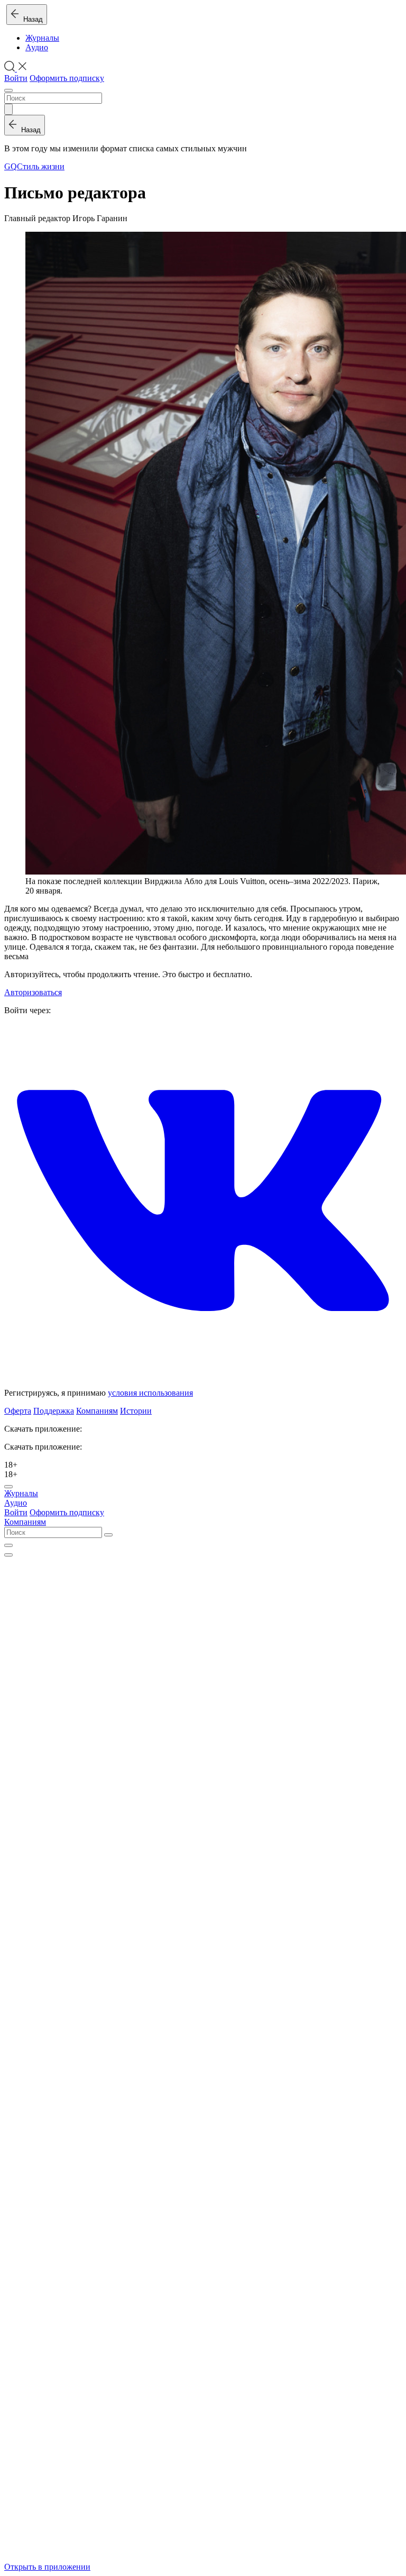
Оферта (18, 1411)
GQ (11, 166)
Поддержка (54, 1411)
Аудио (37, 47)
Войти (16, 78)
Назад (31, 19)
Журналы (42, 38)
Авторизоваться (33, 992)
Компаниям (97, 1411)
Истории (136, 1411)
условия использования (150, 1393)
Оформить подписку (67, 78)
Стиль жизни (41, 166)
